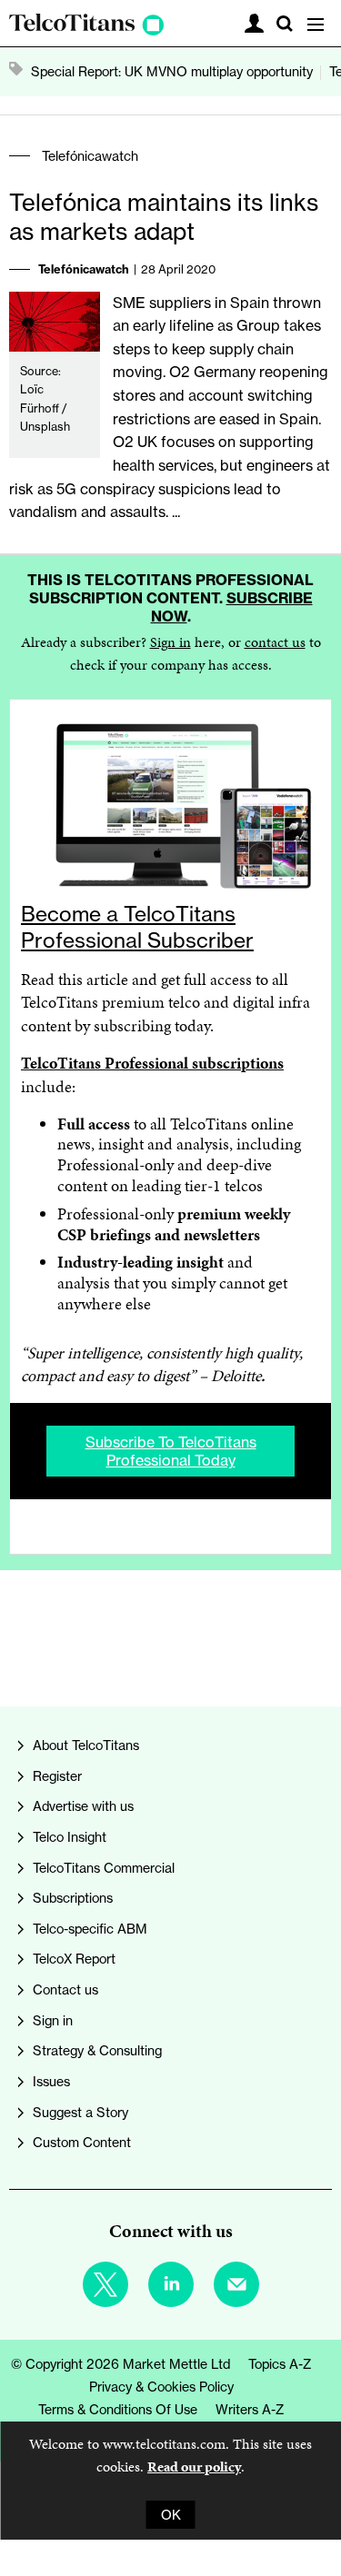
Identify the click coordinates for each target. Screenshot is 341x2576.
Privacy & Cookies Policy (161, 2387)
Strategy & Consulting (97, 2050)
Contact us (65, 1989)
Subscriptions (73, 1898)
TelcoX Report (74, 1959)
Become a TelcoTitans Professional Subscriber (137, 927)
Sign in (170, 642)
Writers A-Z (250, 2409)
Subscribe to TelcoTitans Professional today (171, 1451)
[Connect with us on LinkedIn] (171, 2284)
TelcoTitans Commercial (104, 1868)
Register (57, 1776)
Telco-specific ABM (90, 1929)
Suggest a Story (80, 2112)
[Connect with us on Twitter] (105, 2284)
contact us (275, 642)
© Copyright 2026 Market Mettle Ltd (120, 2364)
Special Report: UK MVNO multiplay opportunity (172, 71)
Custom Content (82, 2142)
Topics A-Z (280, 2364)
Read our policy (194, 2467)
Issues (51, 2081)
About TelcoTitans (86, 1745)
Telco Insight (70, 1837)
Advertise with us (83, 1806)
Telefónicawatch (90, 156)
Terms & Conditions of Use (118, 2409)
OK (171, 2515)
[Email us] (236, 2284)
